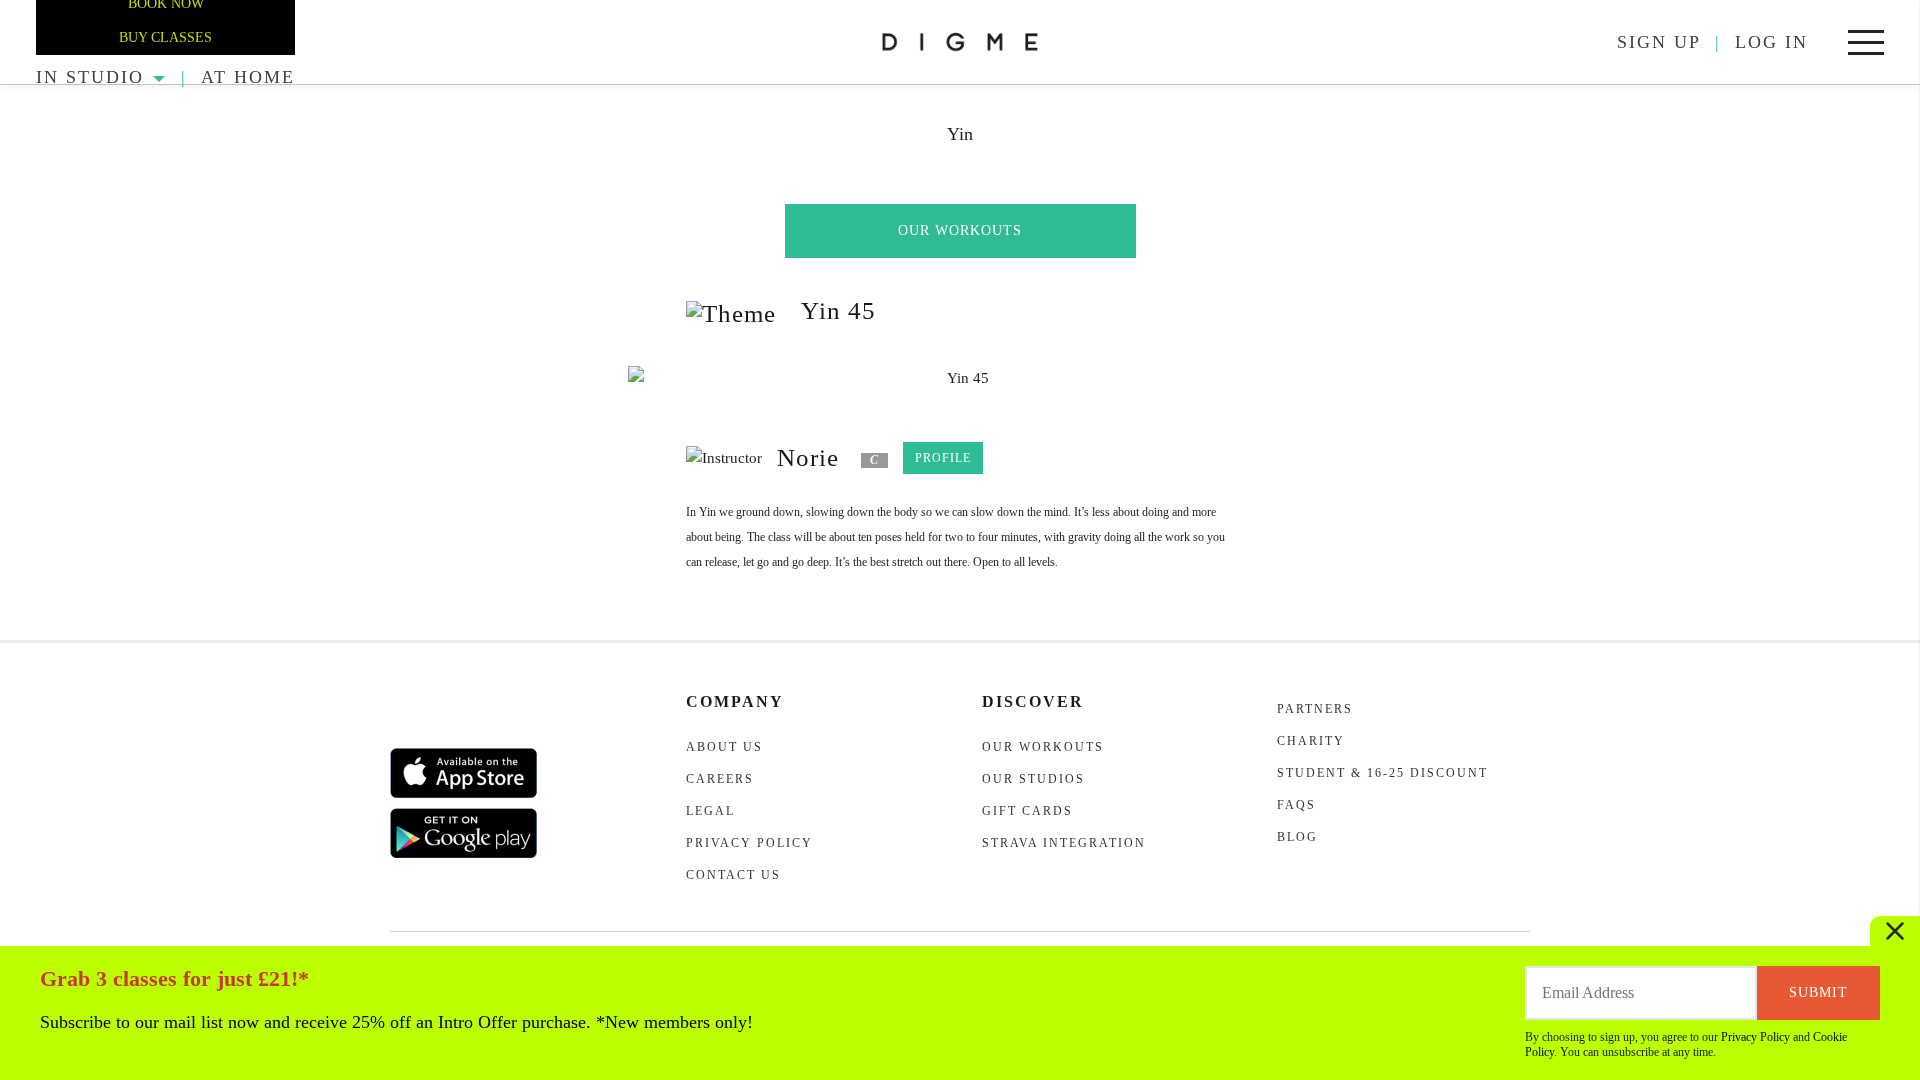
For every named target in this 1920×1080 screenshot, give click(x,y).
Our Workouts (960, 230)
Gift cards (1027, 811)
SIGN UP (1659, 42)
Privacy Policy (1755, 1037)
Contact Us (733, 875)
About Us (724, 747)
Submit (1818, 992)
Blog (1297, 837)
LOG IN (1771, 42)
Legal (710, 811)
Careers (720, 779)
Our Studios (1033, 779)
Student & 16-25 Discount (1382, 773)
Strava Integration (1064, 843)
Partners (1315, 709)
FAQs (1296, 805)
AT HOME (248, 77)
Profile (943, 458)
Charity (1311, 741)
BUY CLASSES (165, 37)
